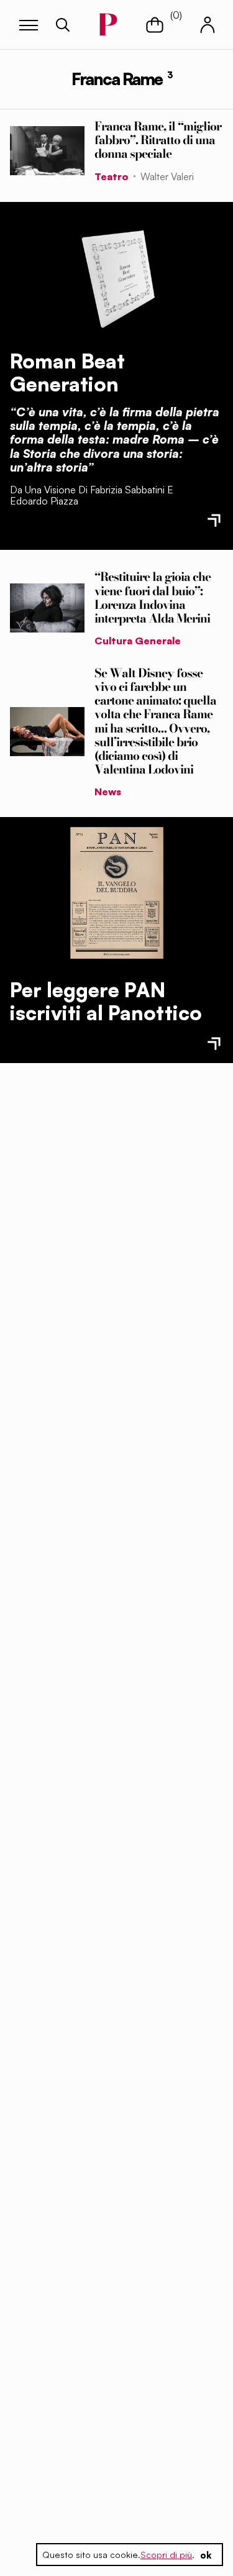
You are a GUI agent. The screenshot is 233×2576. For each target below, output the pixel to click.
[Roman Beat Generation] (117, 276)
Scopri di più (166, 2555)
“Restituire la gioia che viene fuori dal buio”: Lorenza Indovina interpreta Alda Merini (153, 597)
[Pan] (117, 893)
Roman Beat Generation (67, 372)
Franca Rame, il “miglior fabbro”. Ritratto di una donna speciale (158, 140)
